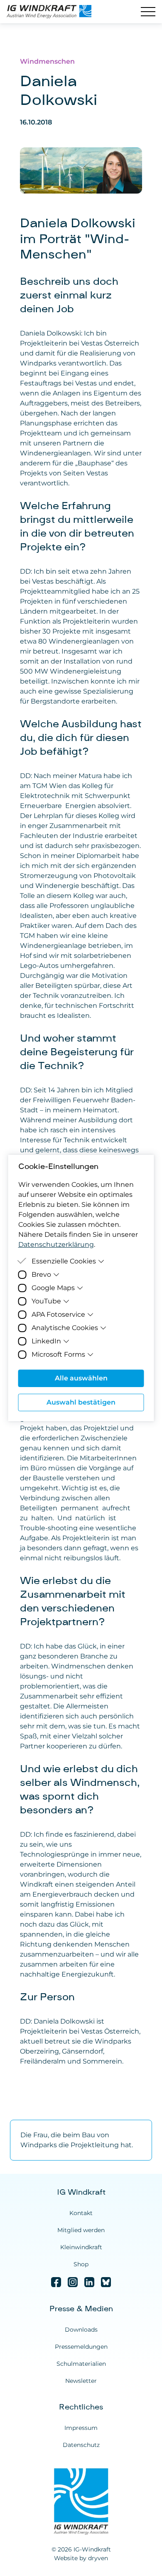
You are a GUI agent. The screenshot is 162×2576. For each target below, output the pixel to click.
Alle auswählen (81, 1378)
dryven (98, 2558)
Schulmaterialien (81, 2364)
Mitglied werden (81, 2230)
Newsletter (81, 2381)
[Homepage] (53, 12)
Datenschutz (81, 2445)
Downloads (81, 2330)
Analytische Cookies (65, 1328)
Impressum (81, 2428)
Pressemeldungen (81, 2347)
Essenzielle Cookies (64, 1261)
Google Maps (53, 1288)
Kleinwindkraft (81, 2247)
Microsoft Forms (58, 1354)
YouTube (46, 1301)
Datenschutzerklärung (56, 1244)
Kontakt (81, 2213)
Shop (81, 2264)
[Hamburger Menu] (148, 12)
